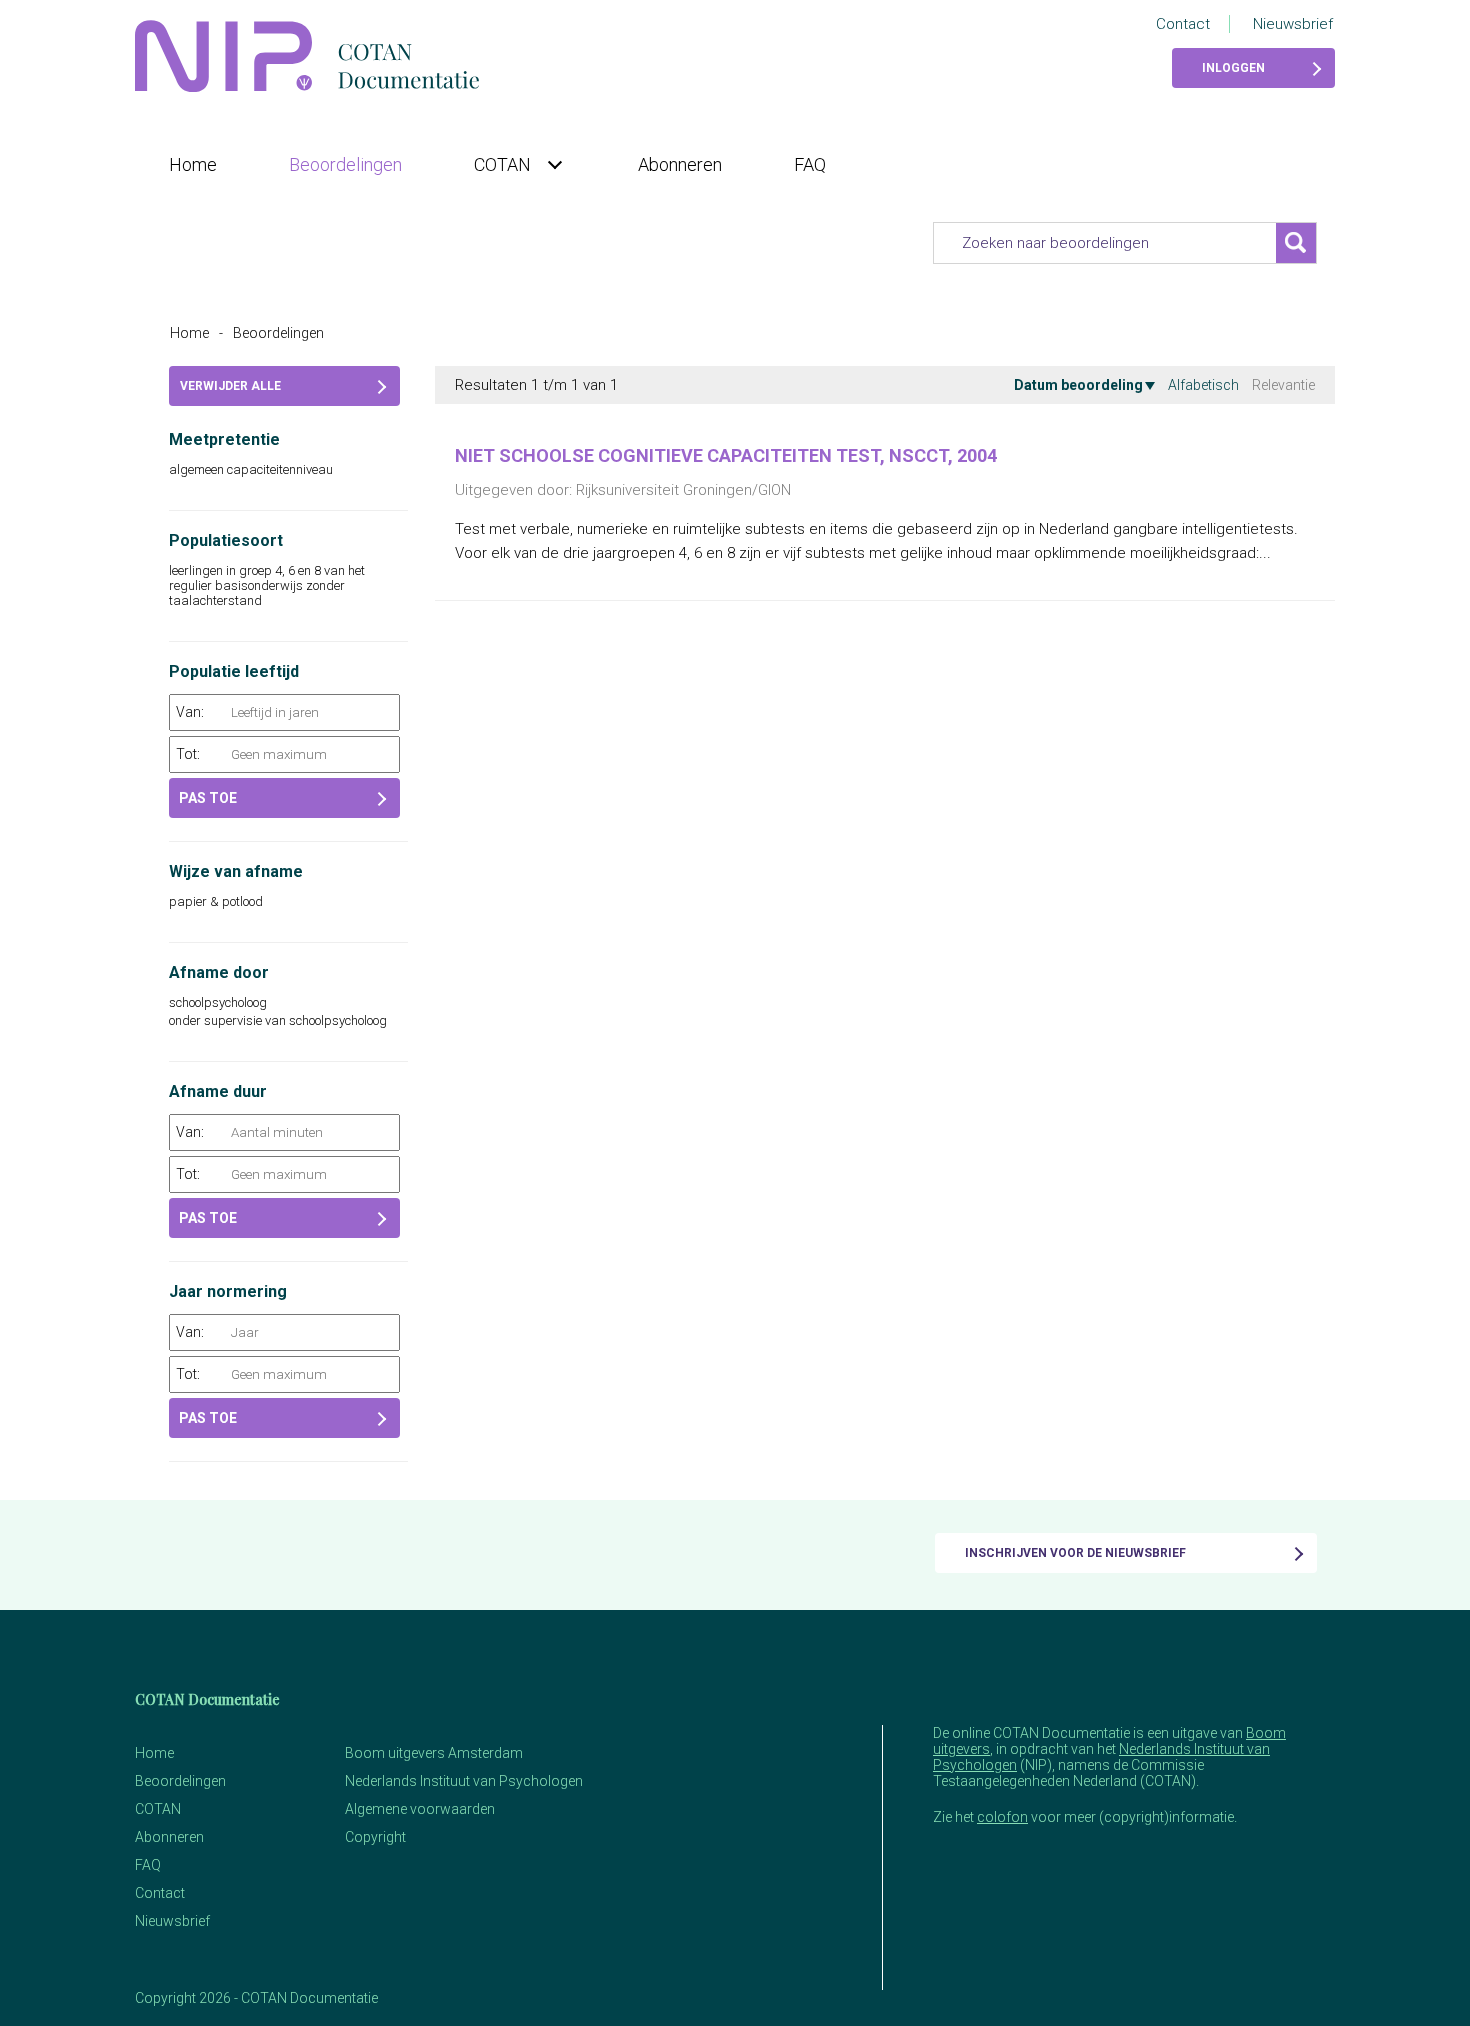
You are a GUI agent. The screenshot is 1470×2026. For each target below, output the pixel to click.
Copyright (375, 1837)
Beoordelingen (345, 164)
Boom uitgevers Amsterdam (434, 1753)
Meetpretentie (224, 439)
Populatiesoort (226, 540)
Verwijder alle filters (230, 392)
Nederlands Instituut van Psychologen (464, 1781)
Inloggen (1233, 68)
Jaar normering (228, 1291)
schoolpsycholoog (219, 1002)
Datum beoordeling (1078, 385)
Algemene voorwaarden (420, 1809)
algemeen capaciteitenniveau (252, 469)
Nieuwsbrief (1293, 24)
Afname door (219, 972)
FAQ (810, 164)
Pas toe (208, 798)
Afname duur (218, 1091)
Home (193, 164)
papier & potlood (217, 901)
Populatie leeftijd (234, 671)
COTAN (504, 164)
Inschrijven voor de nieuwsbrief (1075, 1553)
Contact (1183, 24)
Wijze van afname (236, 871)
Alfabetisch (1203, 385)
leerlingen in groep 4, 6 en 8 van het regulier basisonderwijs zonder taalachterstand (267, 585)
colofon (1002, 1817)
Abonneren (680, 164)
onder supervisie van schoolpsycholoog (279, 1020)
